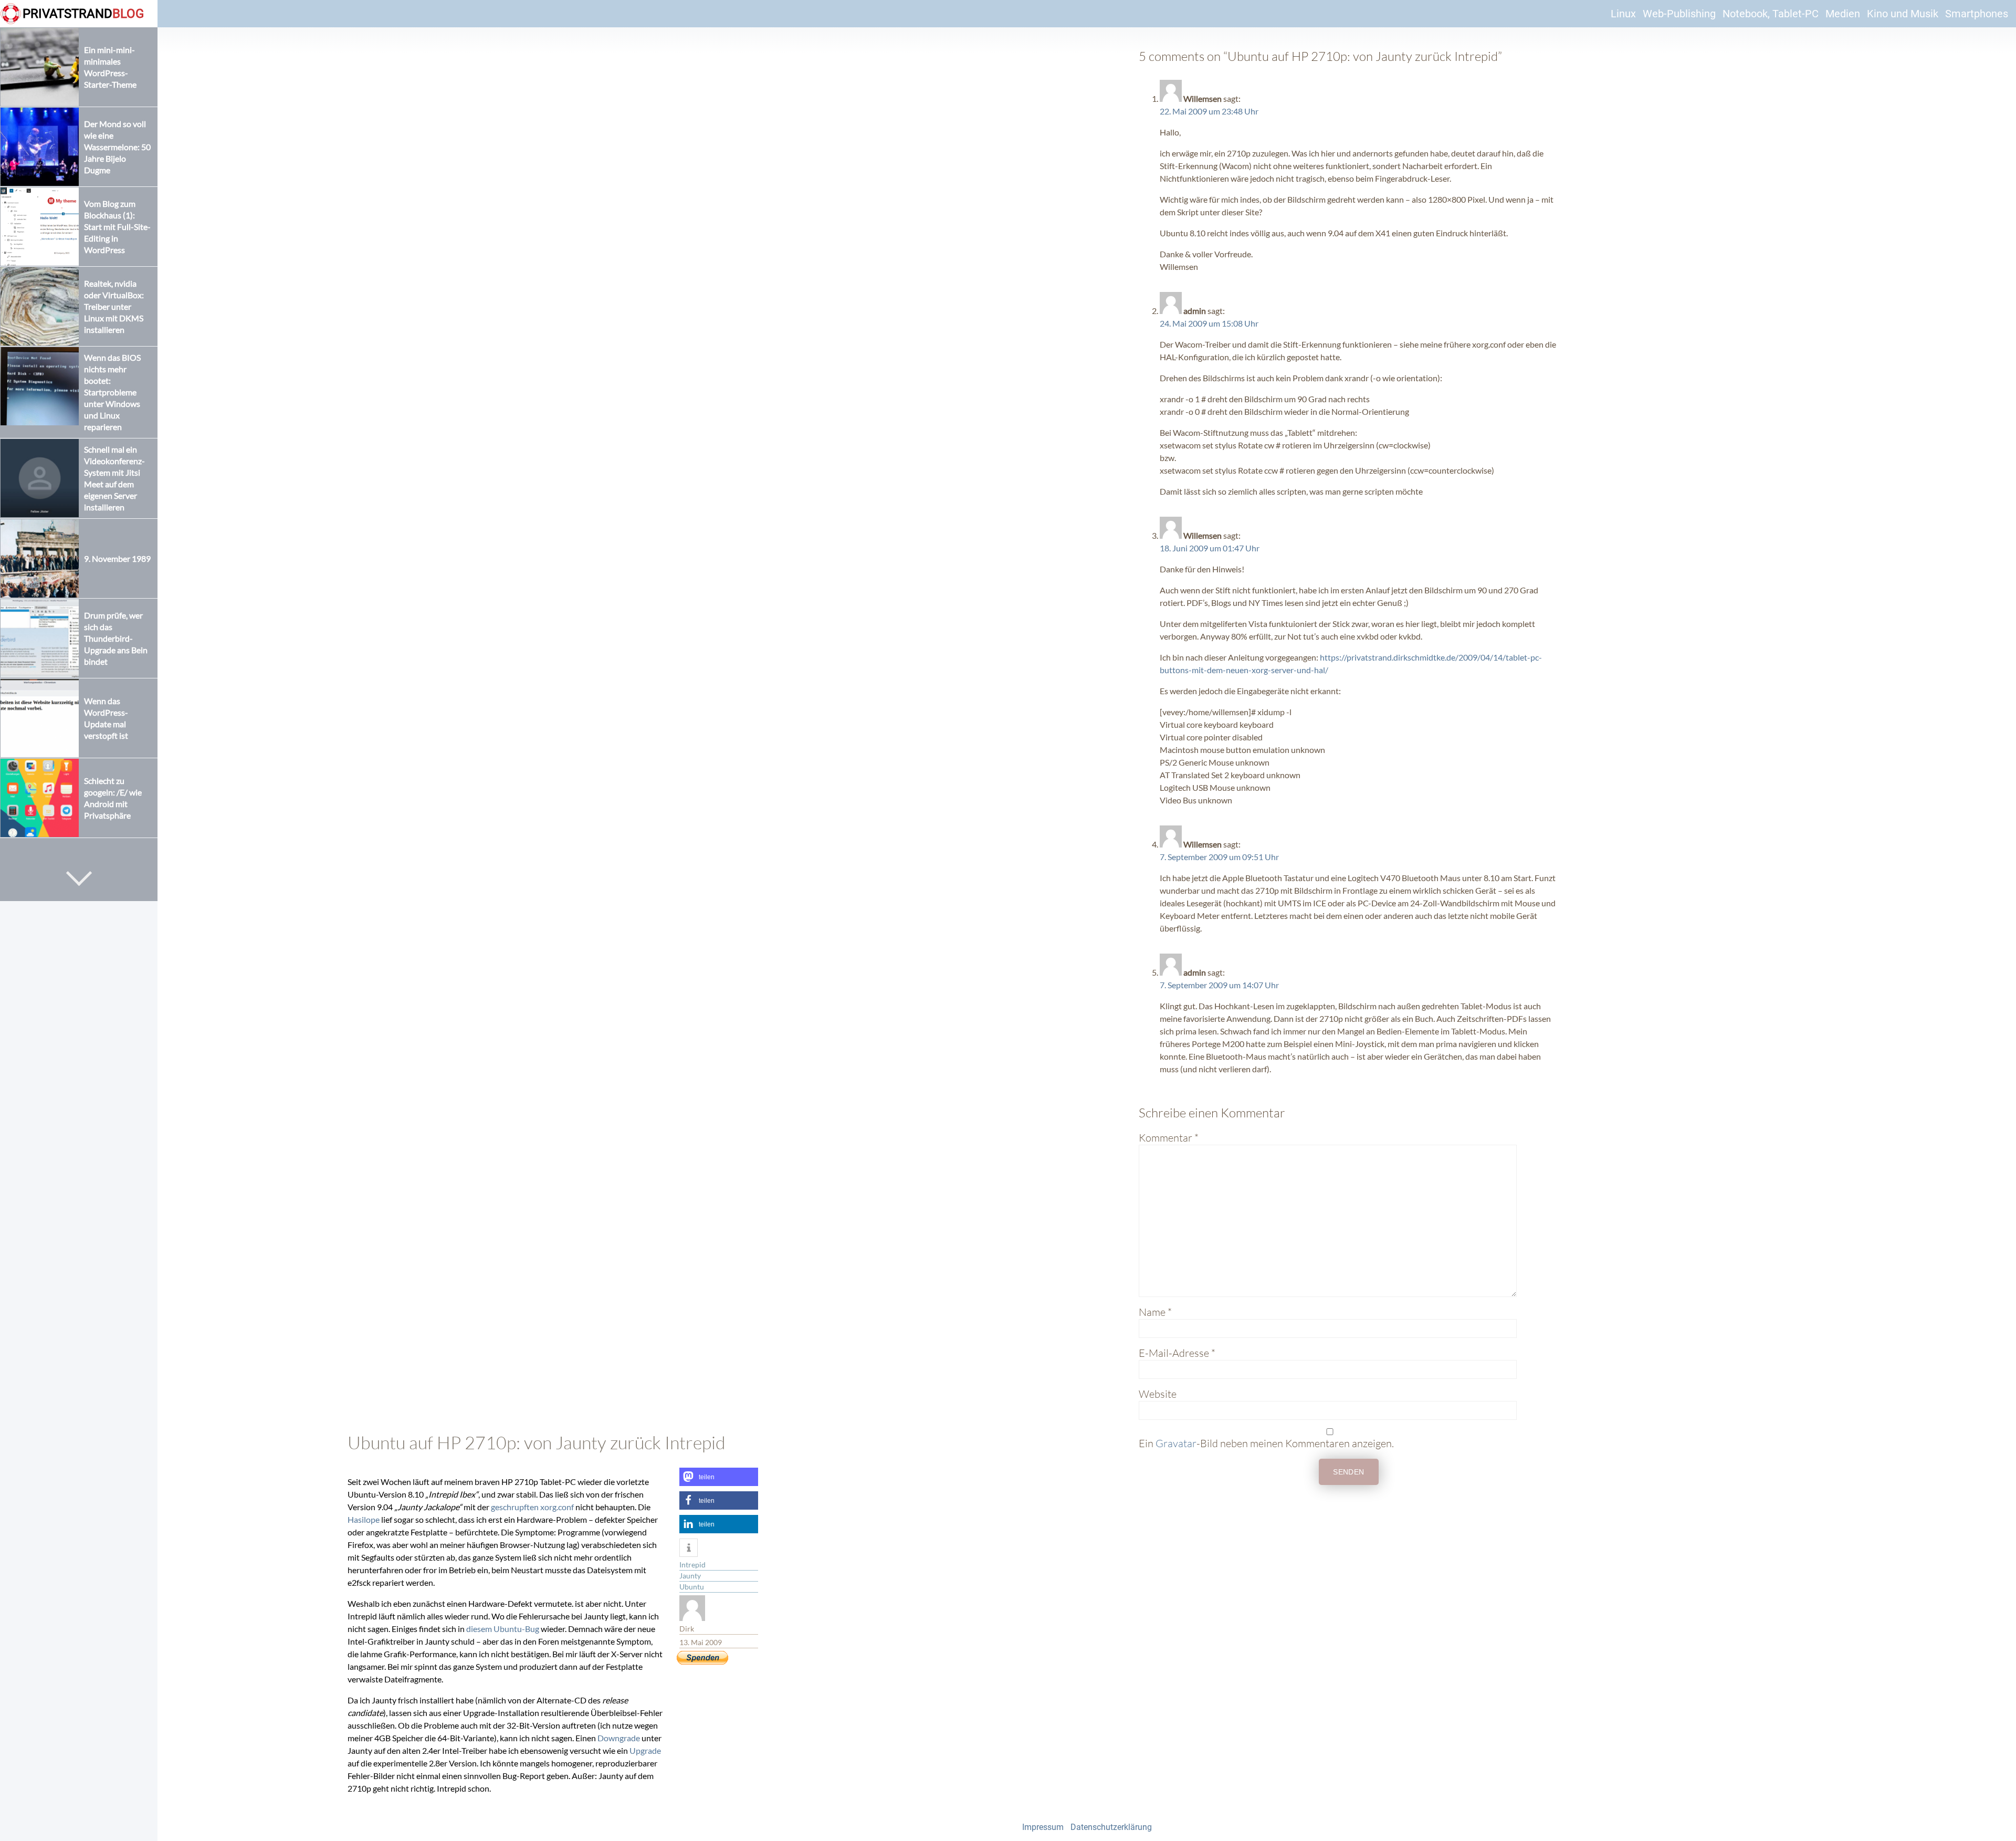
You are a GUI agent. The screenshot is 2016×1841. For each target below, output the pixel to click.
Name (1155, 1312)
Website (1158, 1394)
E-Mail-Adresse (1177, 1353)
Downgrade (619, 1738)
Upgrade (645, 1750)
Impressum (1043, 1827)
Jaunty (690, 1576)
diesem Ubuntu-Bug (503, 1629)
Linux (1623, 14)
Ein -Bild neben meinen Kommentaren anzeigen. (1266, 1443)
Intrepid (692, 1565)
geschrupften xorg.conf (532, 1507)
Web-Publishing (1679, 14)
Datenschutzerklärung (1111, 1827)
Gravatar (1176, 1443)
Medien (1843, 14)
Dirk (687, 1629)
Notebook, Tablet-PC (1771, 14)
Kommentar (1169, 1138)
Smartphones (1977, 14)
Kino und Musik (1903, 14)
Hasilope (364, 1519)
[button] (719, 1477)
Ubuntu (692, 1587)
